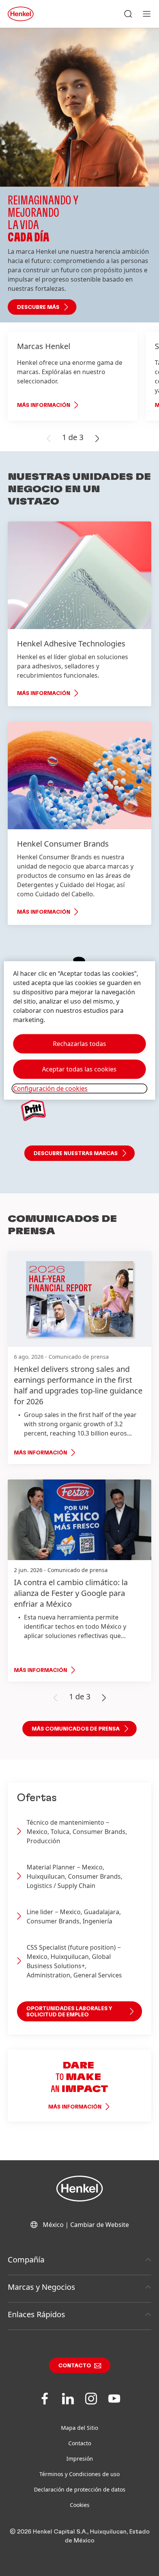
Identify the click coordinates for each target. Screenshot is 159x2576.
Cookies (80, 2505)
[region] (79, 1030)
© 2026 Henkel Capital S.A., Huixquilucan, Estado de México (80, 2536)
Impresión (80, 2459)
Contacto (75, 2366)
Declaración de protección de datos (80, 2489)
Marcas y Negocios (41, 2287)
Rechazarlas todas (79, 1044)
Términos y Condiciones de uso (79, 2474)
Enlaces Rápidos (36, 2314)
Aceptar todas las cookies (79, 1069)
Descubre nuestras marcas (76, 1154)
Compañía (26, 2260)
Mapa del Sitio (79, 2428)
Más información (44, 405)
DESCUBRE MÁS (38, 307)
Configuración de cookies (50, 1088)
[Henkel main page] (21, 14)
